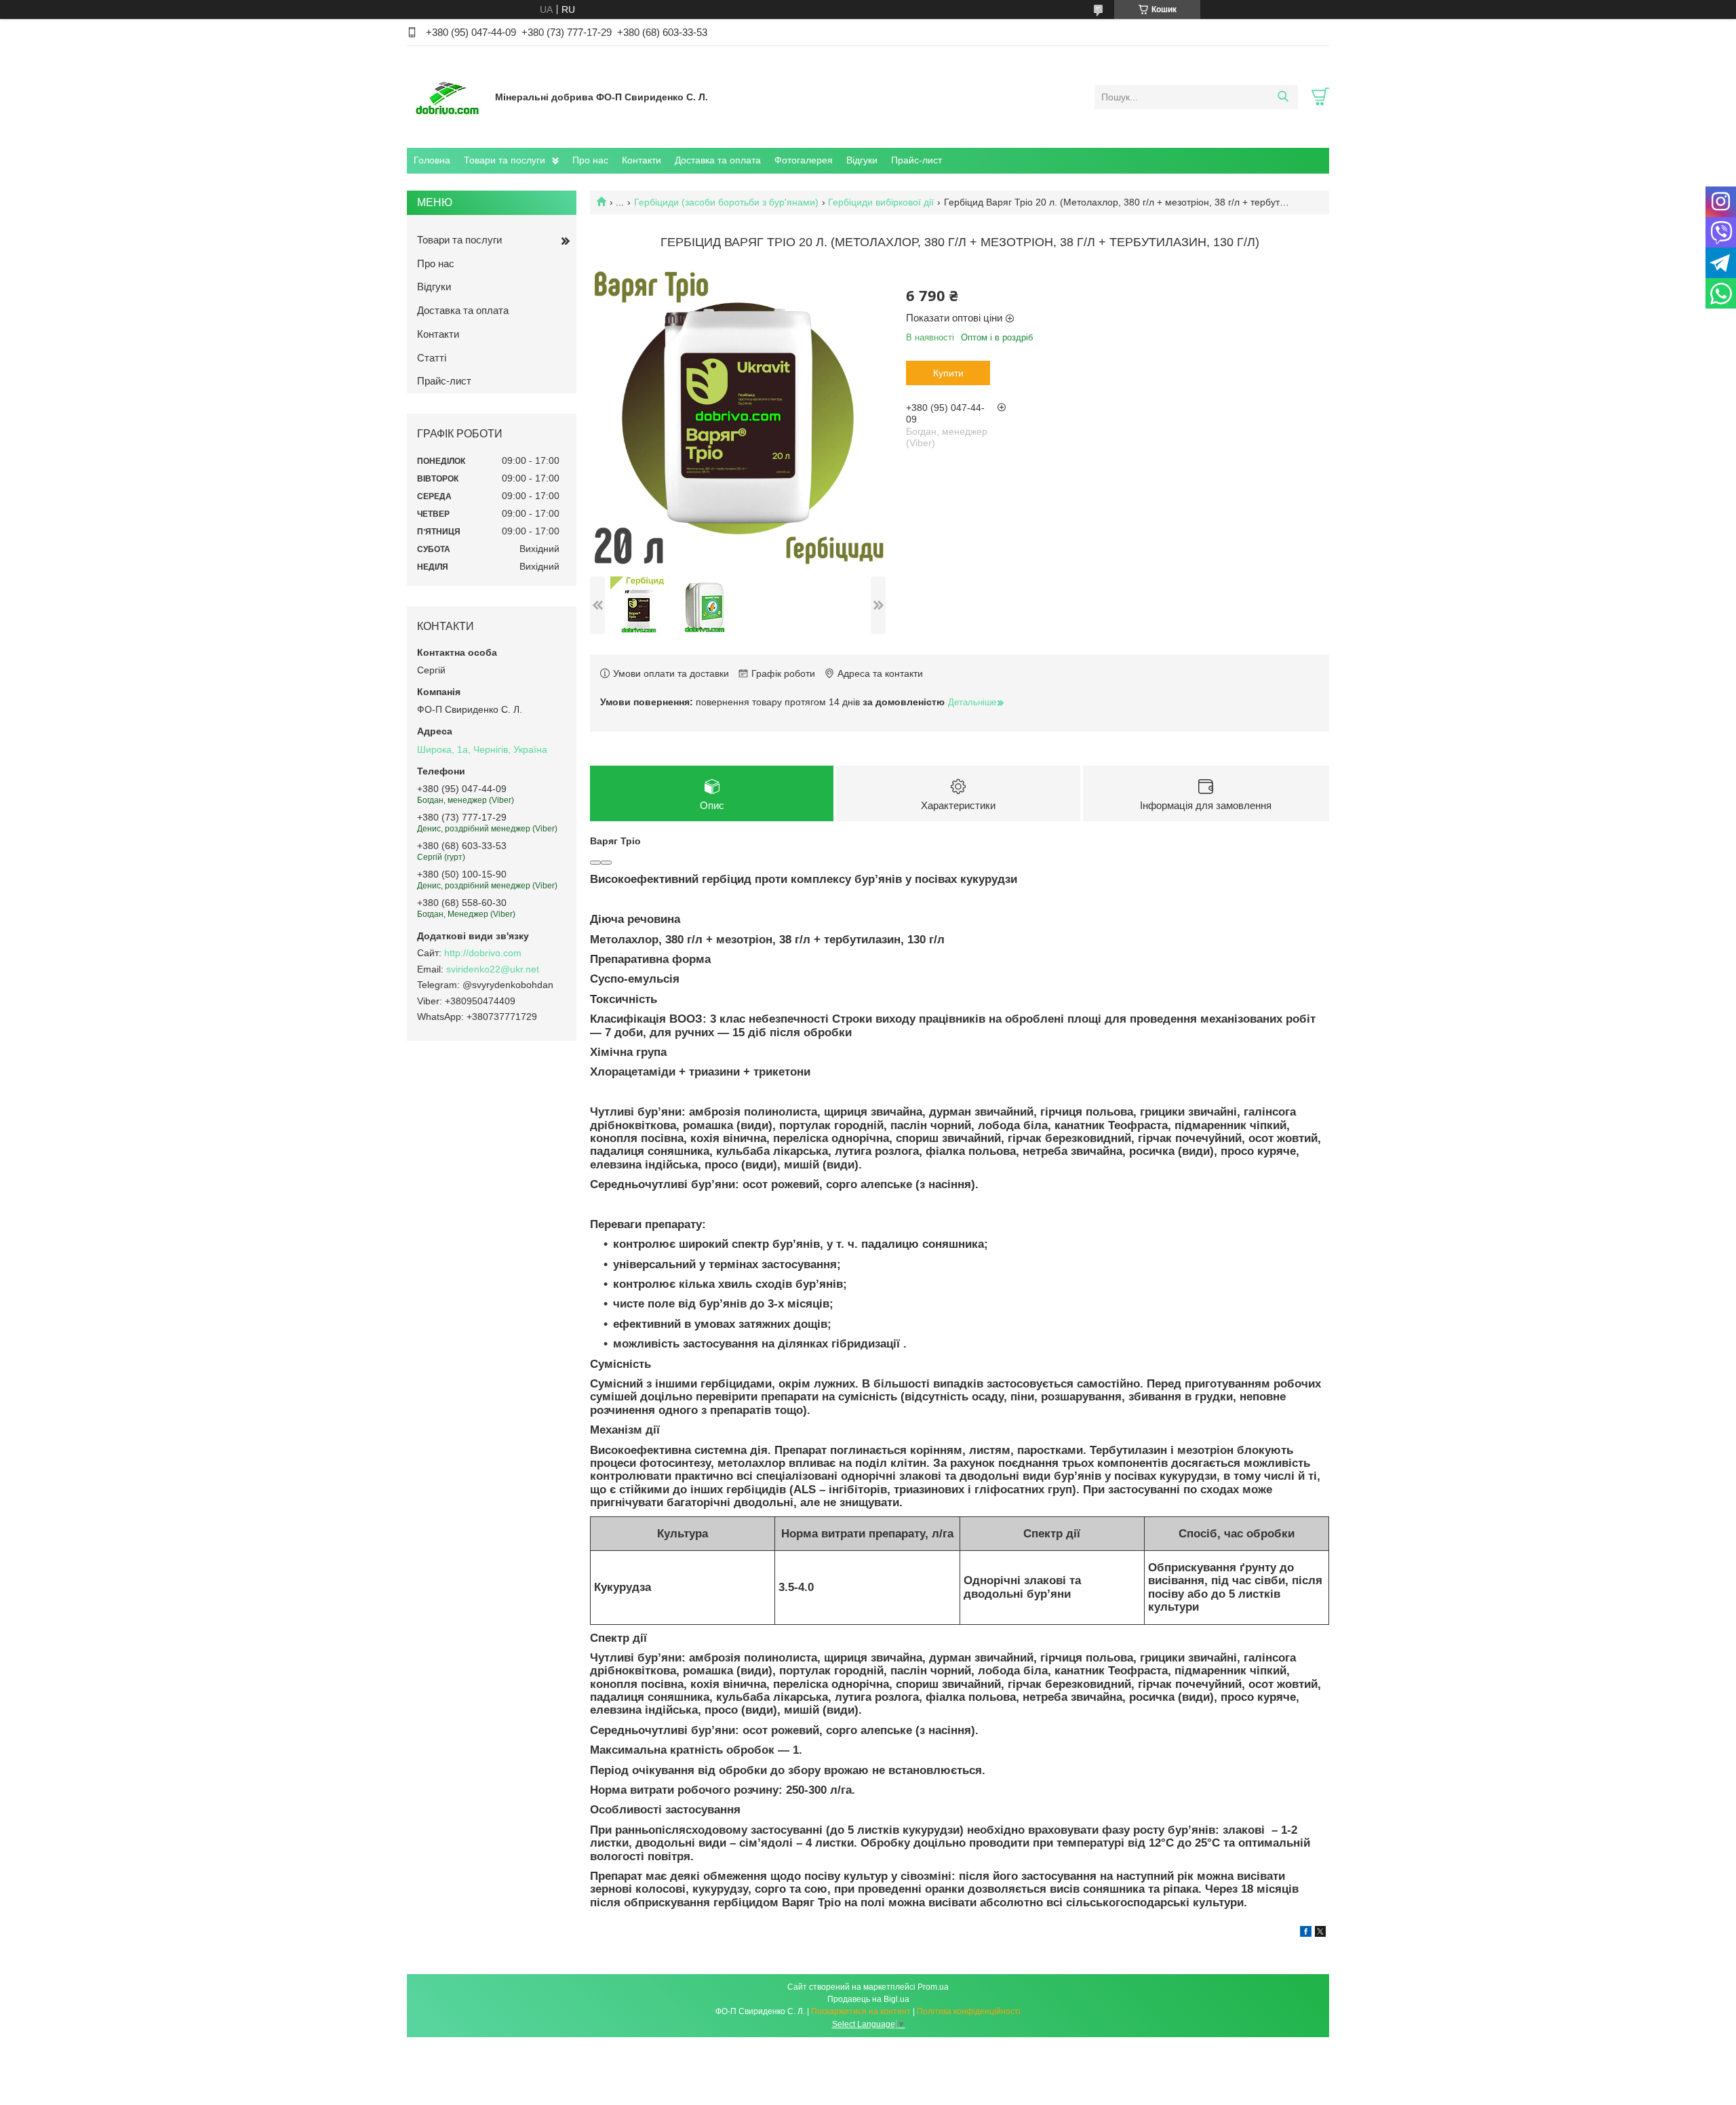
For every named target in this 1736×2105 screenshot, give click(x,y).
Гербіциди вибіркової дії (881, 202)
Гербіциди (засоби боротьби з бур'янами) (726, 202)
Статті (432, 358)
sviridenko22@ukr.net (493, 969)
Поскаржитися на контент (861, 2011)
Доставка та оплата (718, 160)
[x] (1320, 1933)
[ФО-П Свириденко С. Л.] (448, 96)
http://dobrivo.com (483, 953)
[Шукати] (1283, 97)
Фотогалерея (804, 160)
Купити (948, 373)
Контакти (642, 160)
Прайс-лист (916, 160)
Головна (432, 160)
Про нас (590, 160)
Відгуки (862, 160)
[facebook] (1306, 1933)
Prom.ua (933, 1987)
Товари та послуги (505, 160)
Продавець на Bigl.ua (868, 1999)
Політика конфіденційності (969, 2011)
